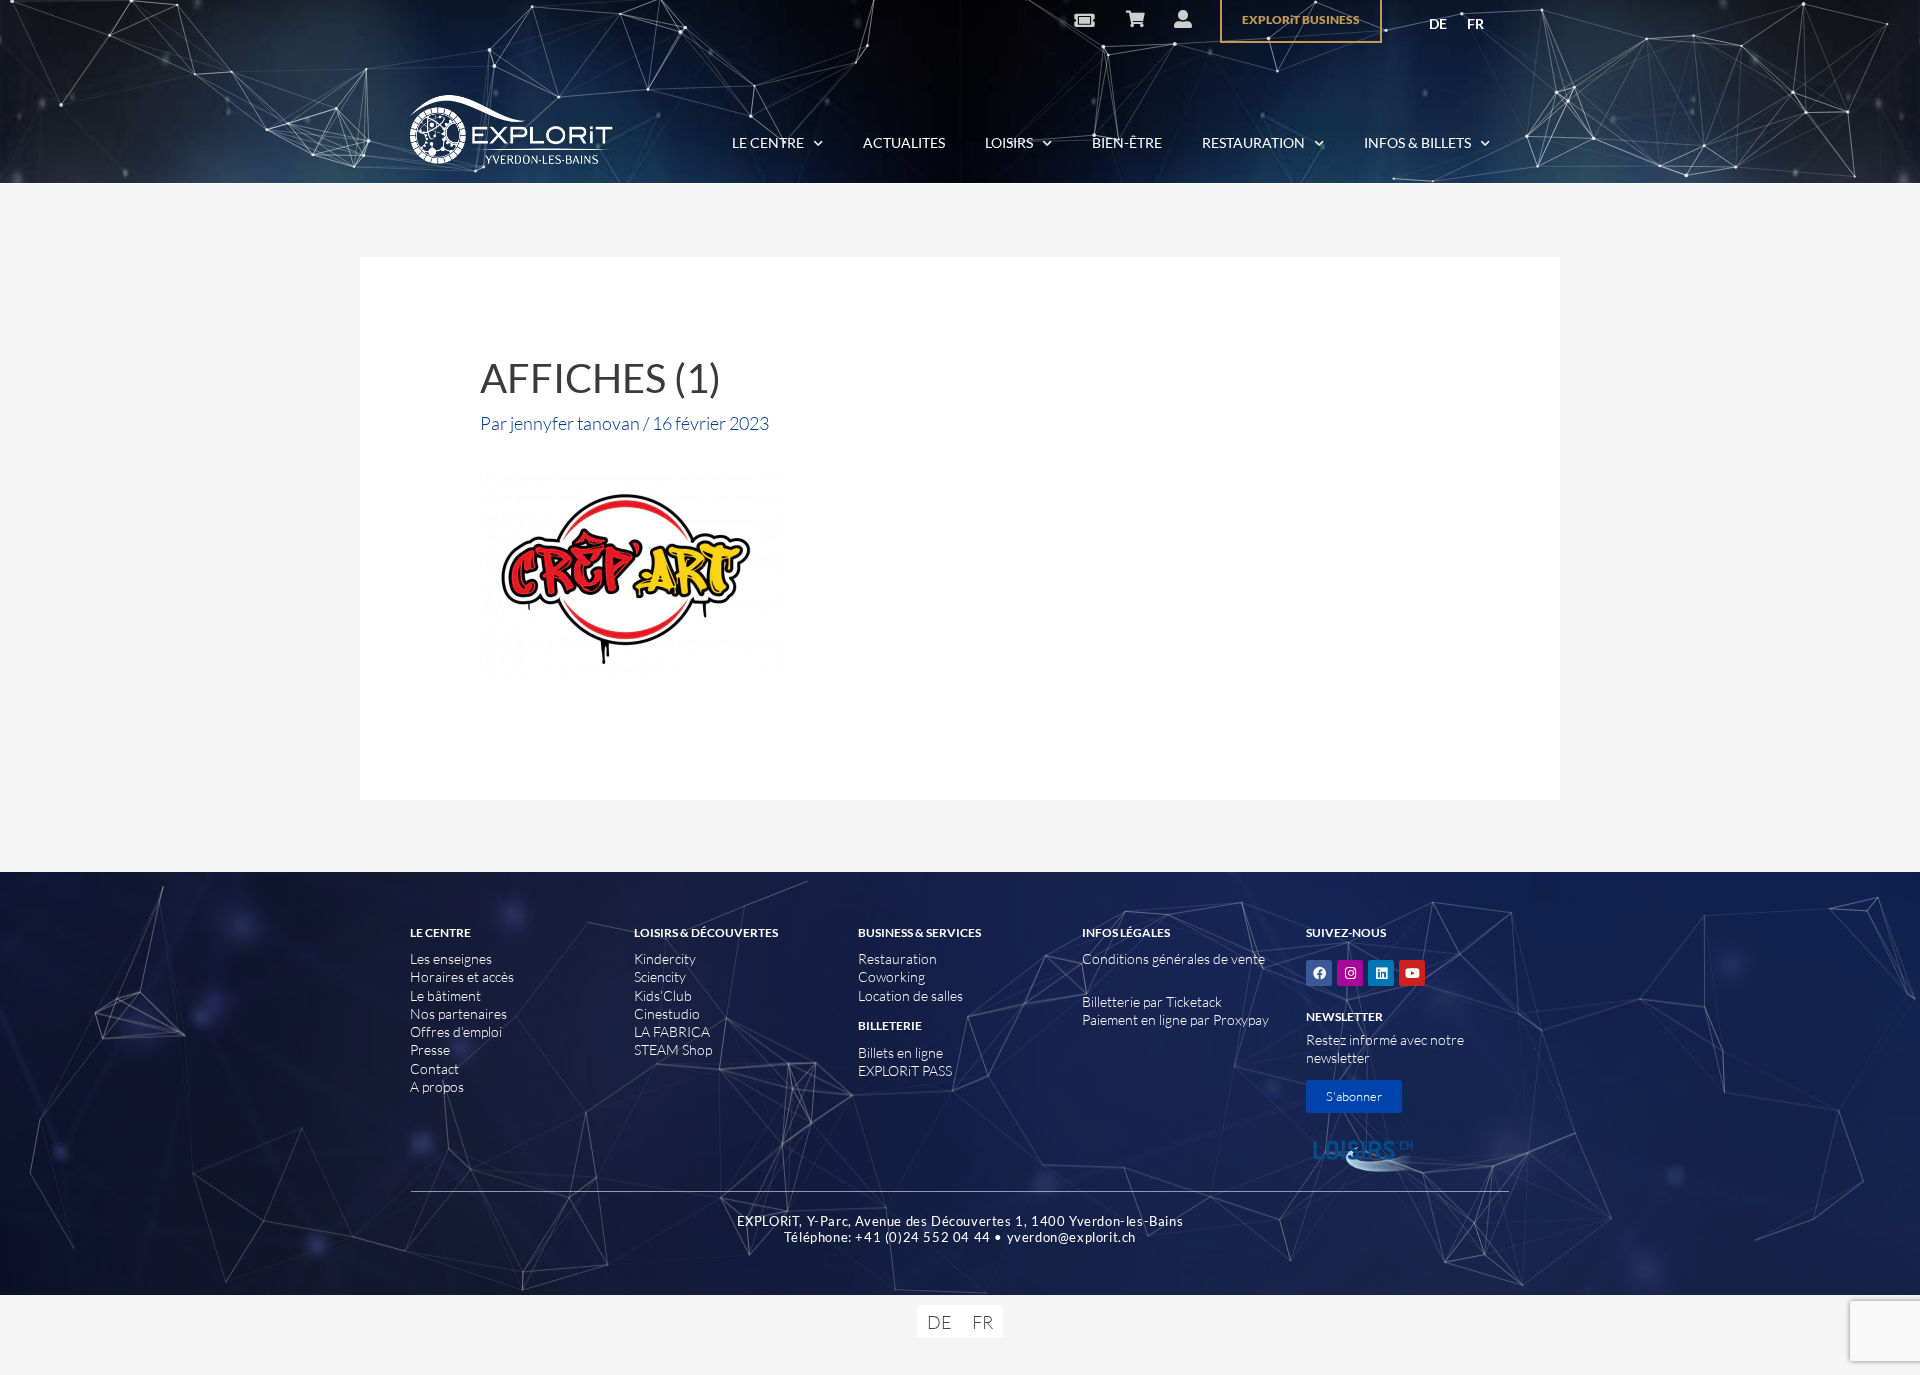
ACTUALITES (904, 142)
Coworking (891, 976)
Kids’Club (663, 995)
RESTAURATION (1253, 142)
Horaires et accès (462, 976)
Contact (434, 1068)
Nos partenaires (458, 1013)
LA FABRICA (672, 1031)
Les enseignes (451, 958)
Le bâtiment (445, 995)
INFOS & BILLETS (1417, 142)
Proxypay (1241, 1019)
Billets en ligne (900, 1052)
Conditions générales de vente (1173, 958)
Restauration (897, 958)
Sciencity (660, 976)
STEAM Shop (673, 1049)
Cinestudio (667, 1013)
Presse (430, 1049)
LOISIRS (1009, 142)
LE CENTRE (768, 142)
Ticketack (1194, 1001)
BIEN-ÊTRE (1127, 142)
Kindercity (665, 958)
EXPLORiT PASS (905, 1070)
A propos (437, 1086)
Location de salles (910, 995)
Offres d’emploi (456, 1031)
